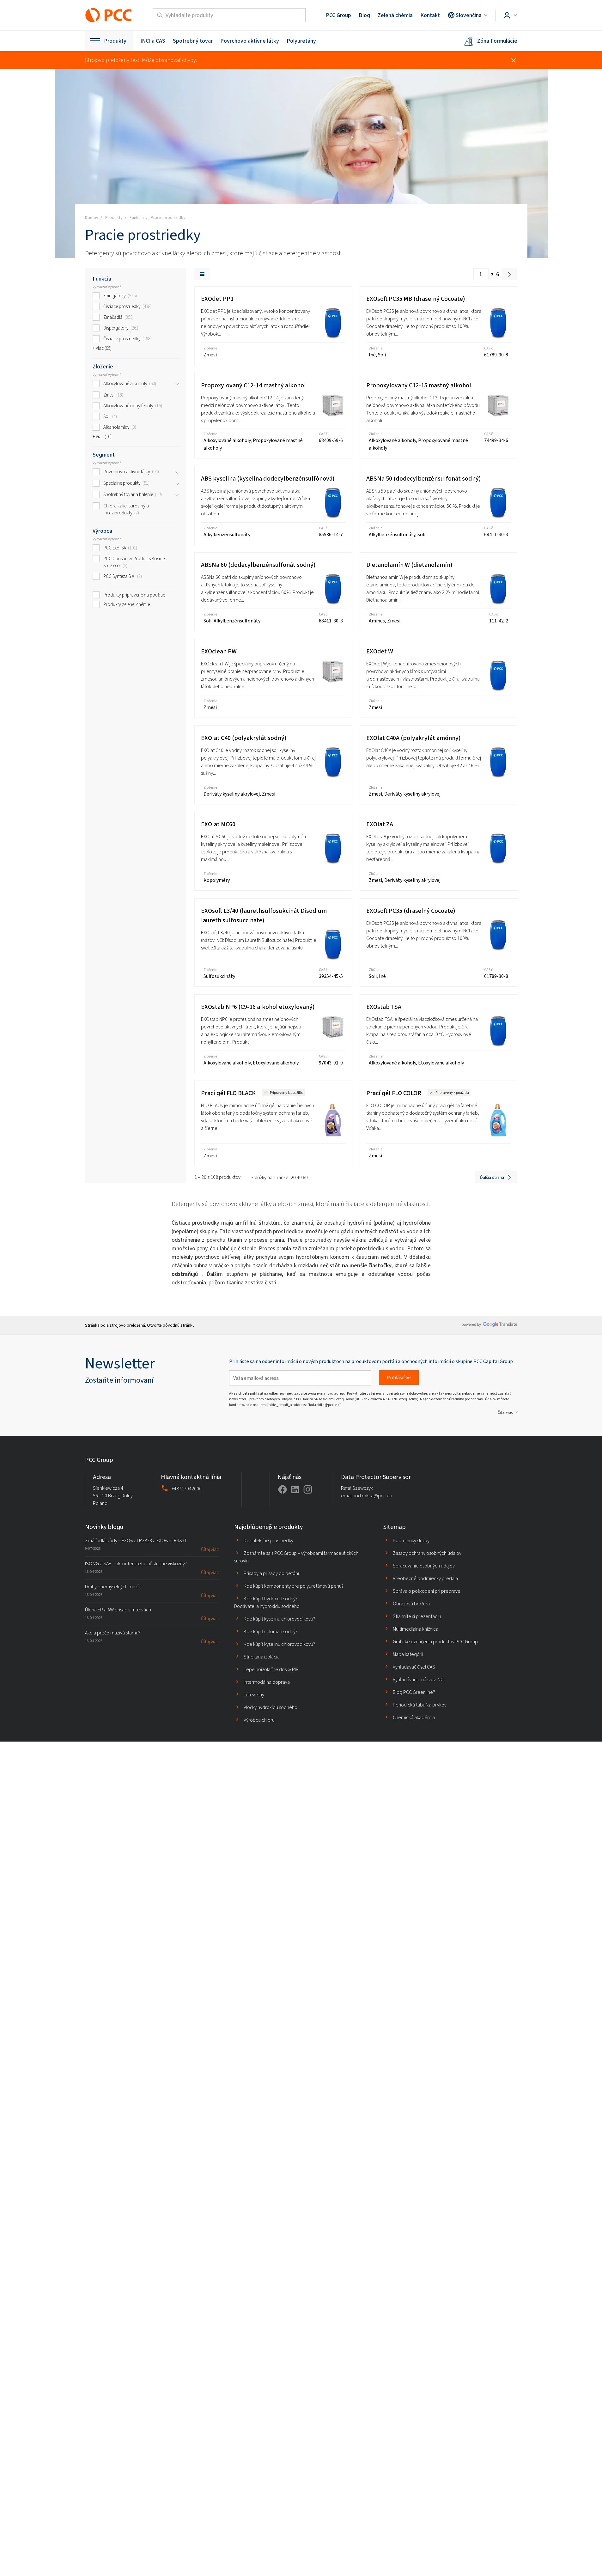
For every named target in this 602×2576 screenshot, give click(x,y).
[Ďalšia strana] (509, 274)
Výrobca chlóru (259, 1720)
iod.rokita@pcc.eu (373, 1496)
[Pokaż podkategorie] (177, 384)
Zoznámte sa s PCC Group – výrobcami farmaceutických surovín (296, 1557)
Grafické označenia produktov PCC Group (435, 1642)
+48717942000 (187, 1489)
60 (305, 1177)
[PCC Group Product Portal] (109, 15)
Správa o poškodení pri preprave (427, 1591)
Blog (364, 15)
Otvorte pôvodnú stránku (171, 1325)
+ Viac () (102, 348)
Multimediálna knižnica (416, 1629)
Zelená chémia (395, 15)
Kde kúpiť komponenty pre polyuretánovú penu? (294, 1586)
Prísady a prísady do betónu (272, 1573)
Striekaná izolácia (262, 1657)
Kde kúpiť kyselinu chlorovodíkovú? (279, 1619)
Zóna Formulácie (497, 41)
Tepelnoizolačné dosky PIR (271, 1669)
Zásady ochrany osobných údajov (427, 1553)
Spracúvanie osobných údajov (424, 1566)
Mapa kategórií (408, 1654)
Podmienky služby (411, 1540)
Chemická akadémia (414, 1717)
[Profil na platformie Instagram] (308, 1489)
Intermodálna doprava (267, 1682)
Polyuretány (301, 41)
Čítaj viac (505, 1412)
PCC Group (338, 15)
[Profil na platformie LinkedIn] (295, 1489)
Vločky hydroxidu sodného (271, 1707)
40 (299, 1177)
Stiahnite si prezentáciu (417, 1616)
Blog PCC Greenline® (414, 1692)
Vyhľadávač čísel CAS (414, 1667)
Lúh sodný (254, 1695)
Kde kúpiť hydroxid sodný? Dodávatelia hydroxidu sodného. (267, 1602)
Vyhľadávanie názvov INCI (419, 1679)
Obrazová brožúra (411, 1604)
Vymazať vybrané (107, 287)
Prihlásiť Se (399, 1377)
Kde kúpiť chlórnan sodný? (271, 1631)
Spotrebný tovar (193, 41)
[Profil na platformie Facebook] (283, 1489)
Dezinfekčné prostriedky (268, 1540)
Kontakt (430, 15)
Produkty (115, 41)
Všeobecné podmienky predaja (425, 1578)
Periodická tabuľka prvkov (420, 1705)
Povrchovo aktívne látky (250, 41)
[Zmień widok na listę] (202, 274)
